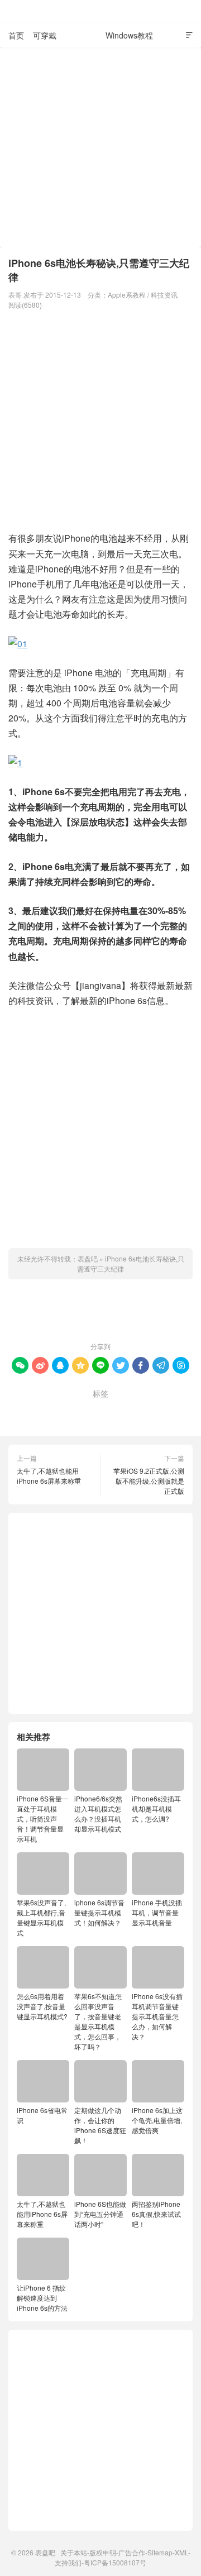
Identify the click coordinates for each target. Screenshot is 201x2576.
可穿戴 (45, 35)
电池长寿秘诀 (155, 1411)
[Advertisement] (100, 147)
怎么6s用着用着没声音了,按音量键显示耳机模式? (42, 2006)
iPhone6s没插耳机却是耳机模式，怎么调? (156, 1808)
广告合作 (132, 2552)
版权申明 (103, 2552)
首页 (16, 35)
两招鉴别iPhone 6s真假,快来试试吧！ (156, 2214)
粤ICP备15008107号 (115, 2562)
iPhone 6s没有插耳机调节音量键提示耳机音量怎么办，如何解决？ (157, 2016)
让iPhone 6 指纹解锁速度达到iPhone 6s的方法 (42, 2298)
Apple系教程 (127, 295)
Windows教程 (129, 35)
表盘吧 (100, 12)
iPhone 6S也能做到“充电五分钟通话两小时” (100, 2214)
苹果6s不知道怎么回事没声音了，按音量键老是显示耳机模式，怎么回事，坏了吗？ (98, 2021)
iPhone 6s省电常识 (42, 2115)
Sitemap (160, 2552)
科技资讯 (81, 35)
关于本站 (74, 2552)
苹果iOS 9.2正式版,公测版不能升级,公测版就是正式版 (149, 1481)
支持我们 (68, 2562)
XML (181, 2552)
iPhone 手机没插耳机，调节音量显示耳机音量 (157, 1912)
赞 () (101, 1313)
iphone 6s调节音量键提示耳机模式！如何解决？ (99, 1912)
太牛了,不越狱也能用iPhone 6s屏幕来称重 (49, 1476)
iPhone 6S (42, 1411)
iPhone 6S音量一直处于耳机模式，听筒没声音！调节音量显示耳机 (43, 1819)
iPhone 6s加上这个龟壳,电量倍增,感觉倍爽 (157, 2120)
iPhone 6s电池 (96, 1411)
